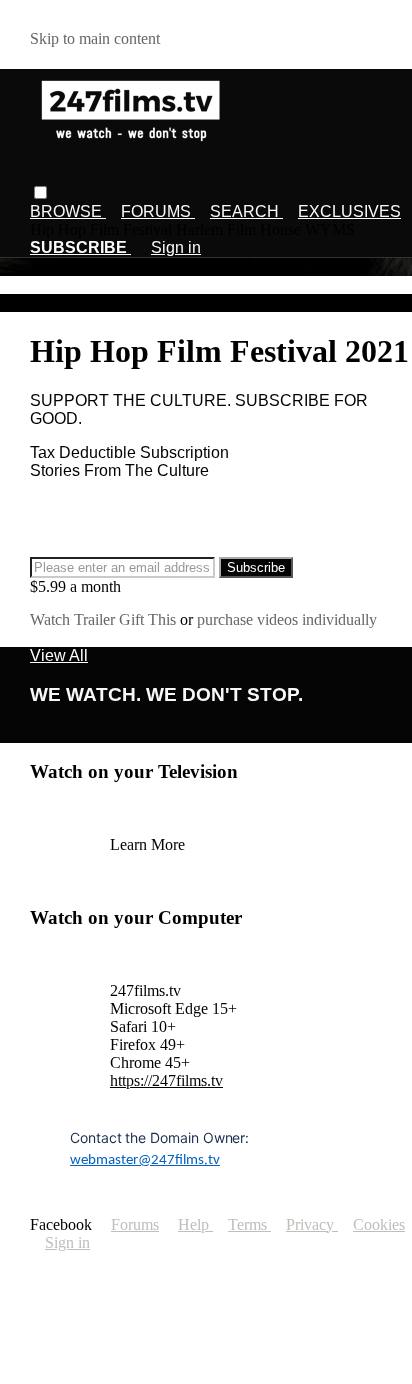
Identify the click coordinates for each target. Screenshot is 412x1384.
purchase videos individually (287, 619)
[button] (40, 192)
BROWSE (68, 211)
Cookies (379, 1224)
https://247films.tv (166, 1080)
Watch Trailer (74, 619)
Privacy (312, 1224)
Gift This (149, 619)
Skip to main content (95, 38)
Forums (135, 1224)
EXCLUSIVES (349, 211)
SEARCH (246, 211)
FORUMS (158, 211)
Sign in (176, 247)
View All (59, 655)
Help (195, 1224)
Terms (249, 1224)
